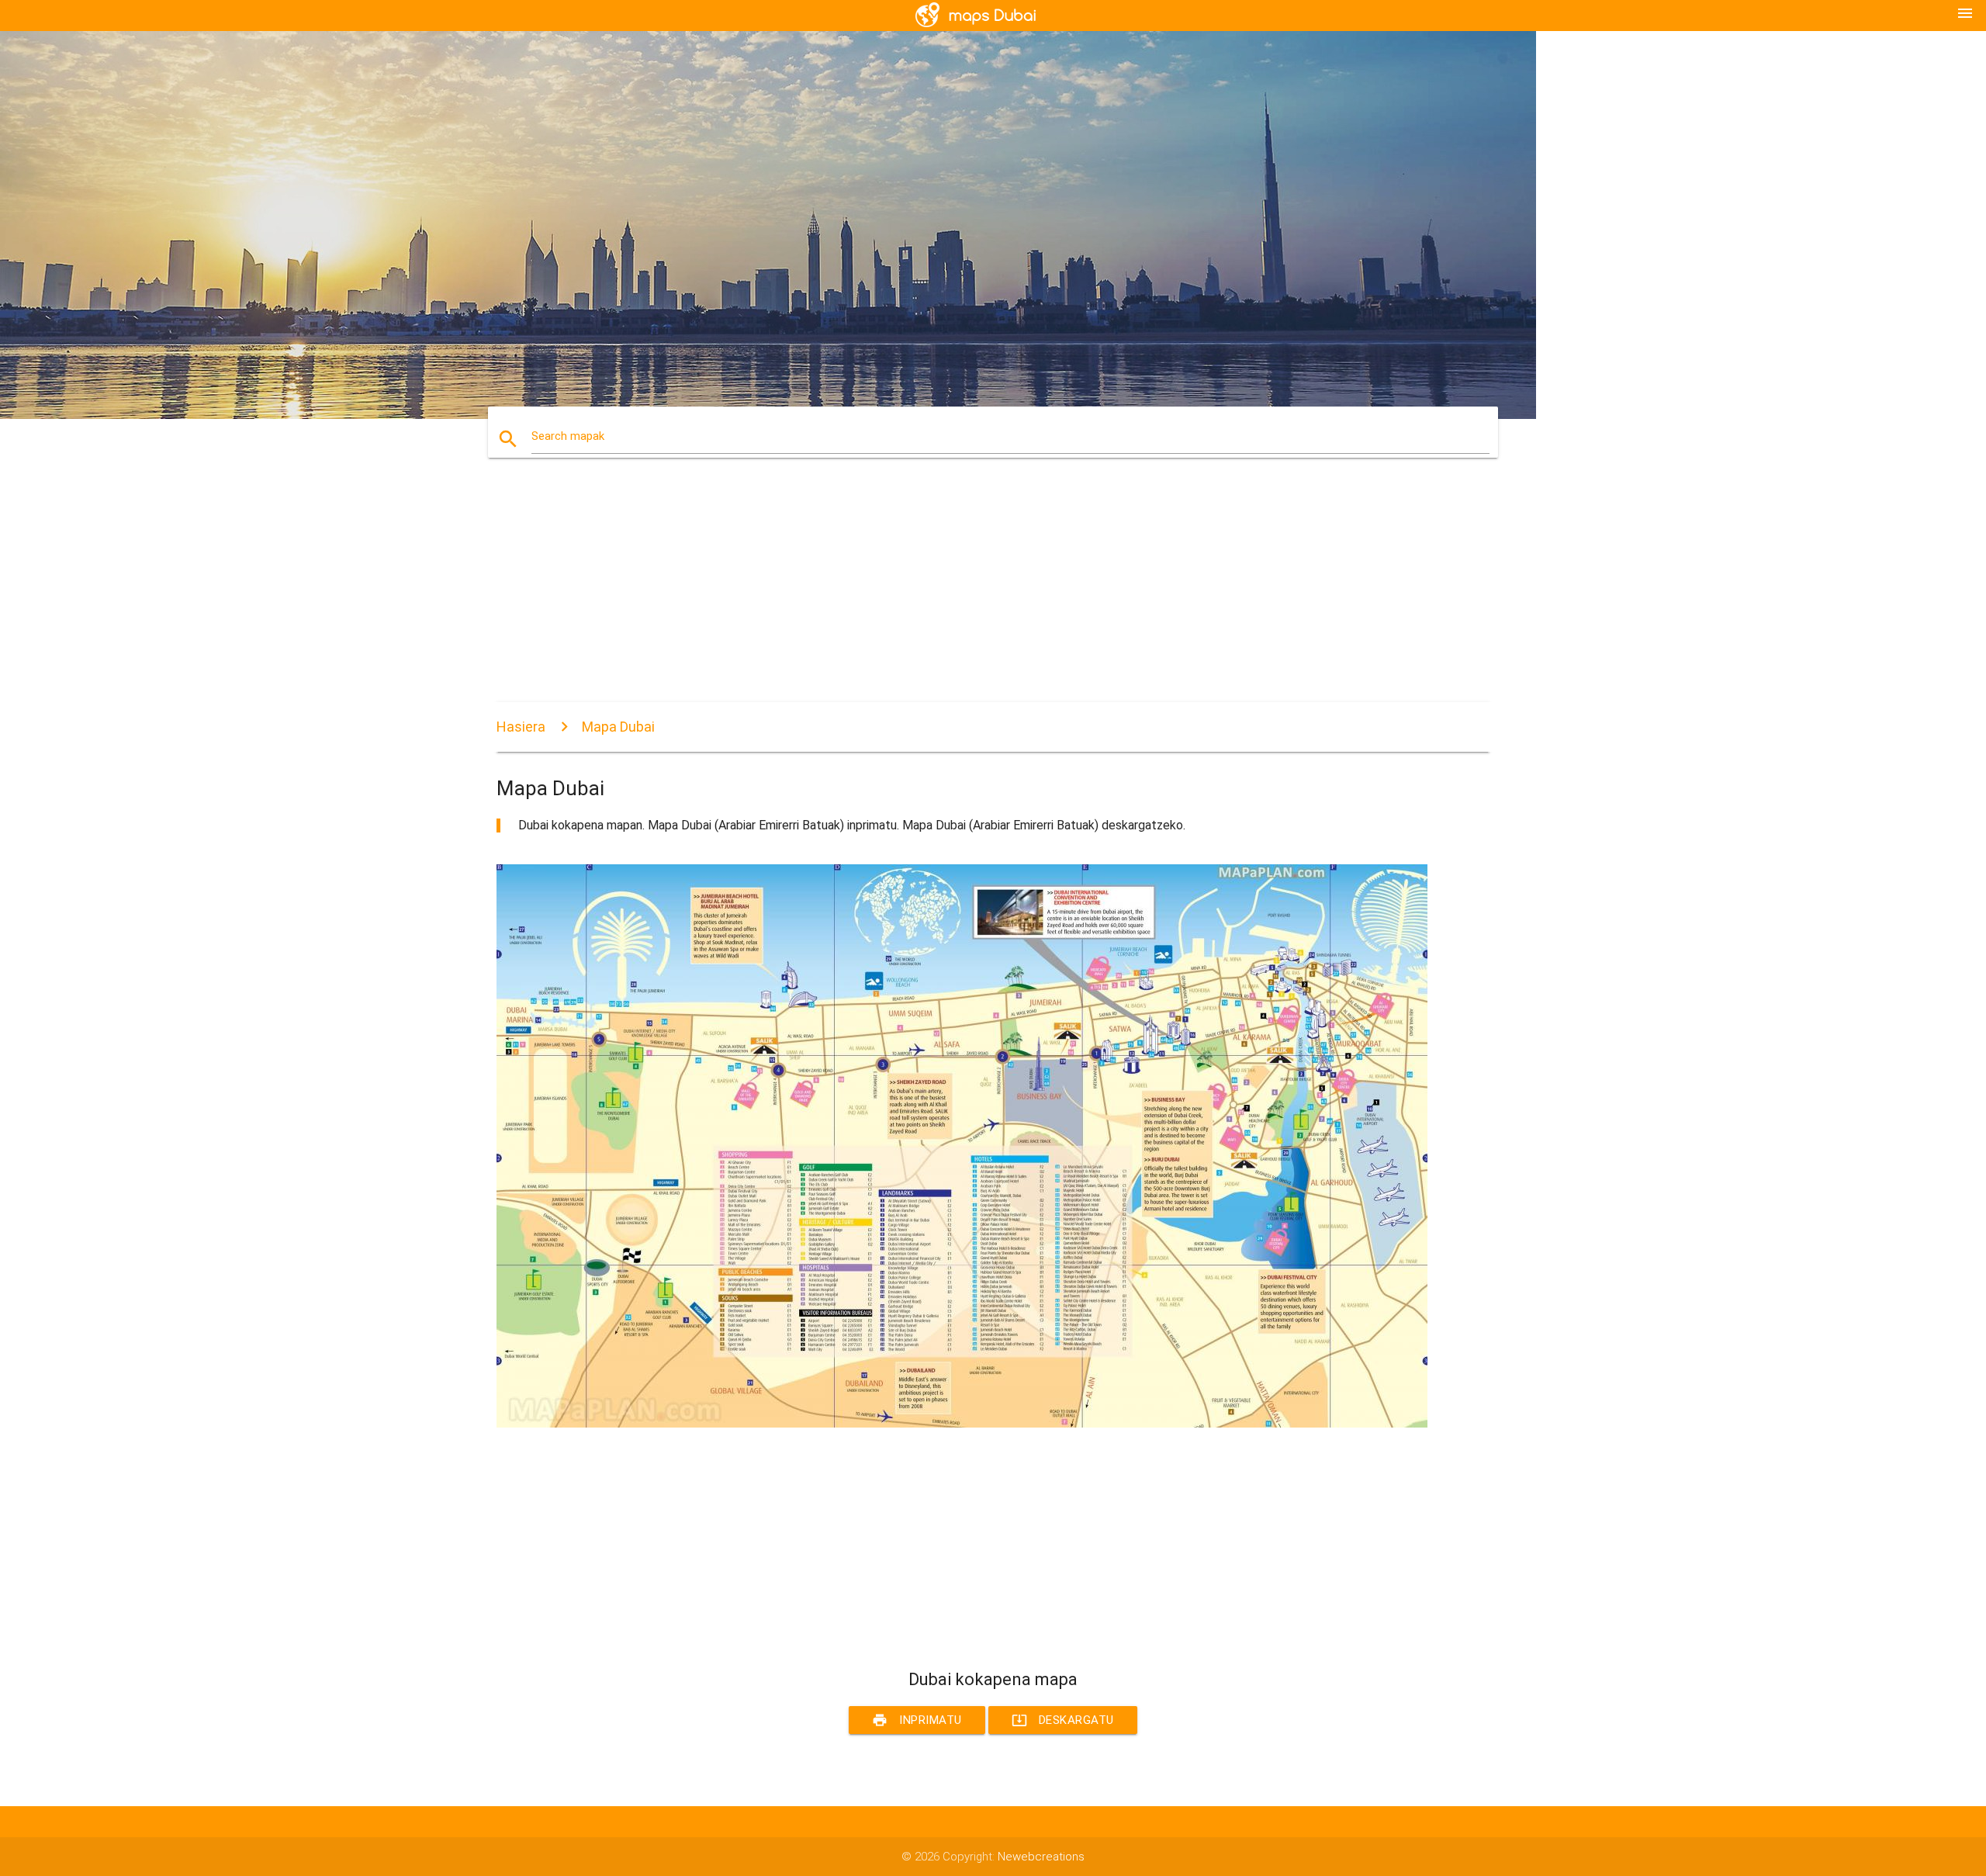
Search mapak (568, 436)
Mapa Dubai (618, 727)
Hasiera (521, 727)
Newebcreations (1041, 1857)
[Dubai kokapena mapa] (962, 1424)
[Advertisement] (962, 594)
